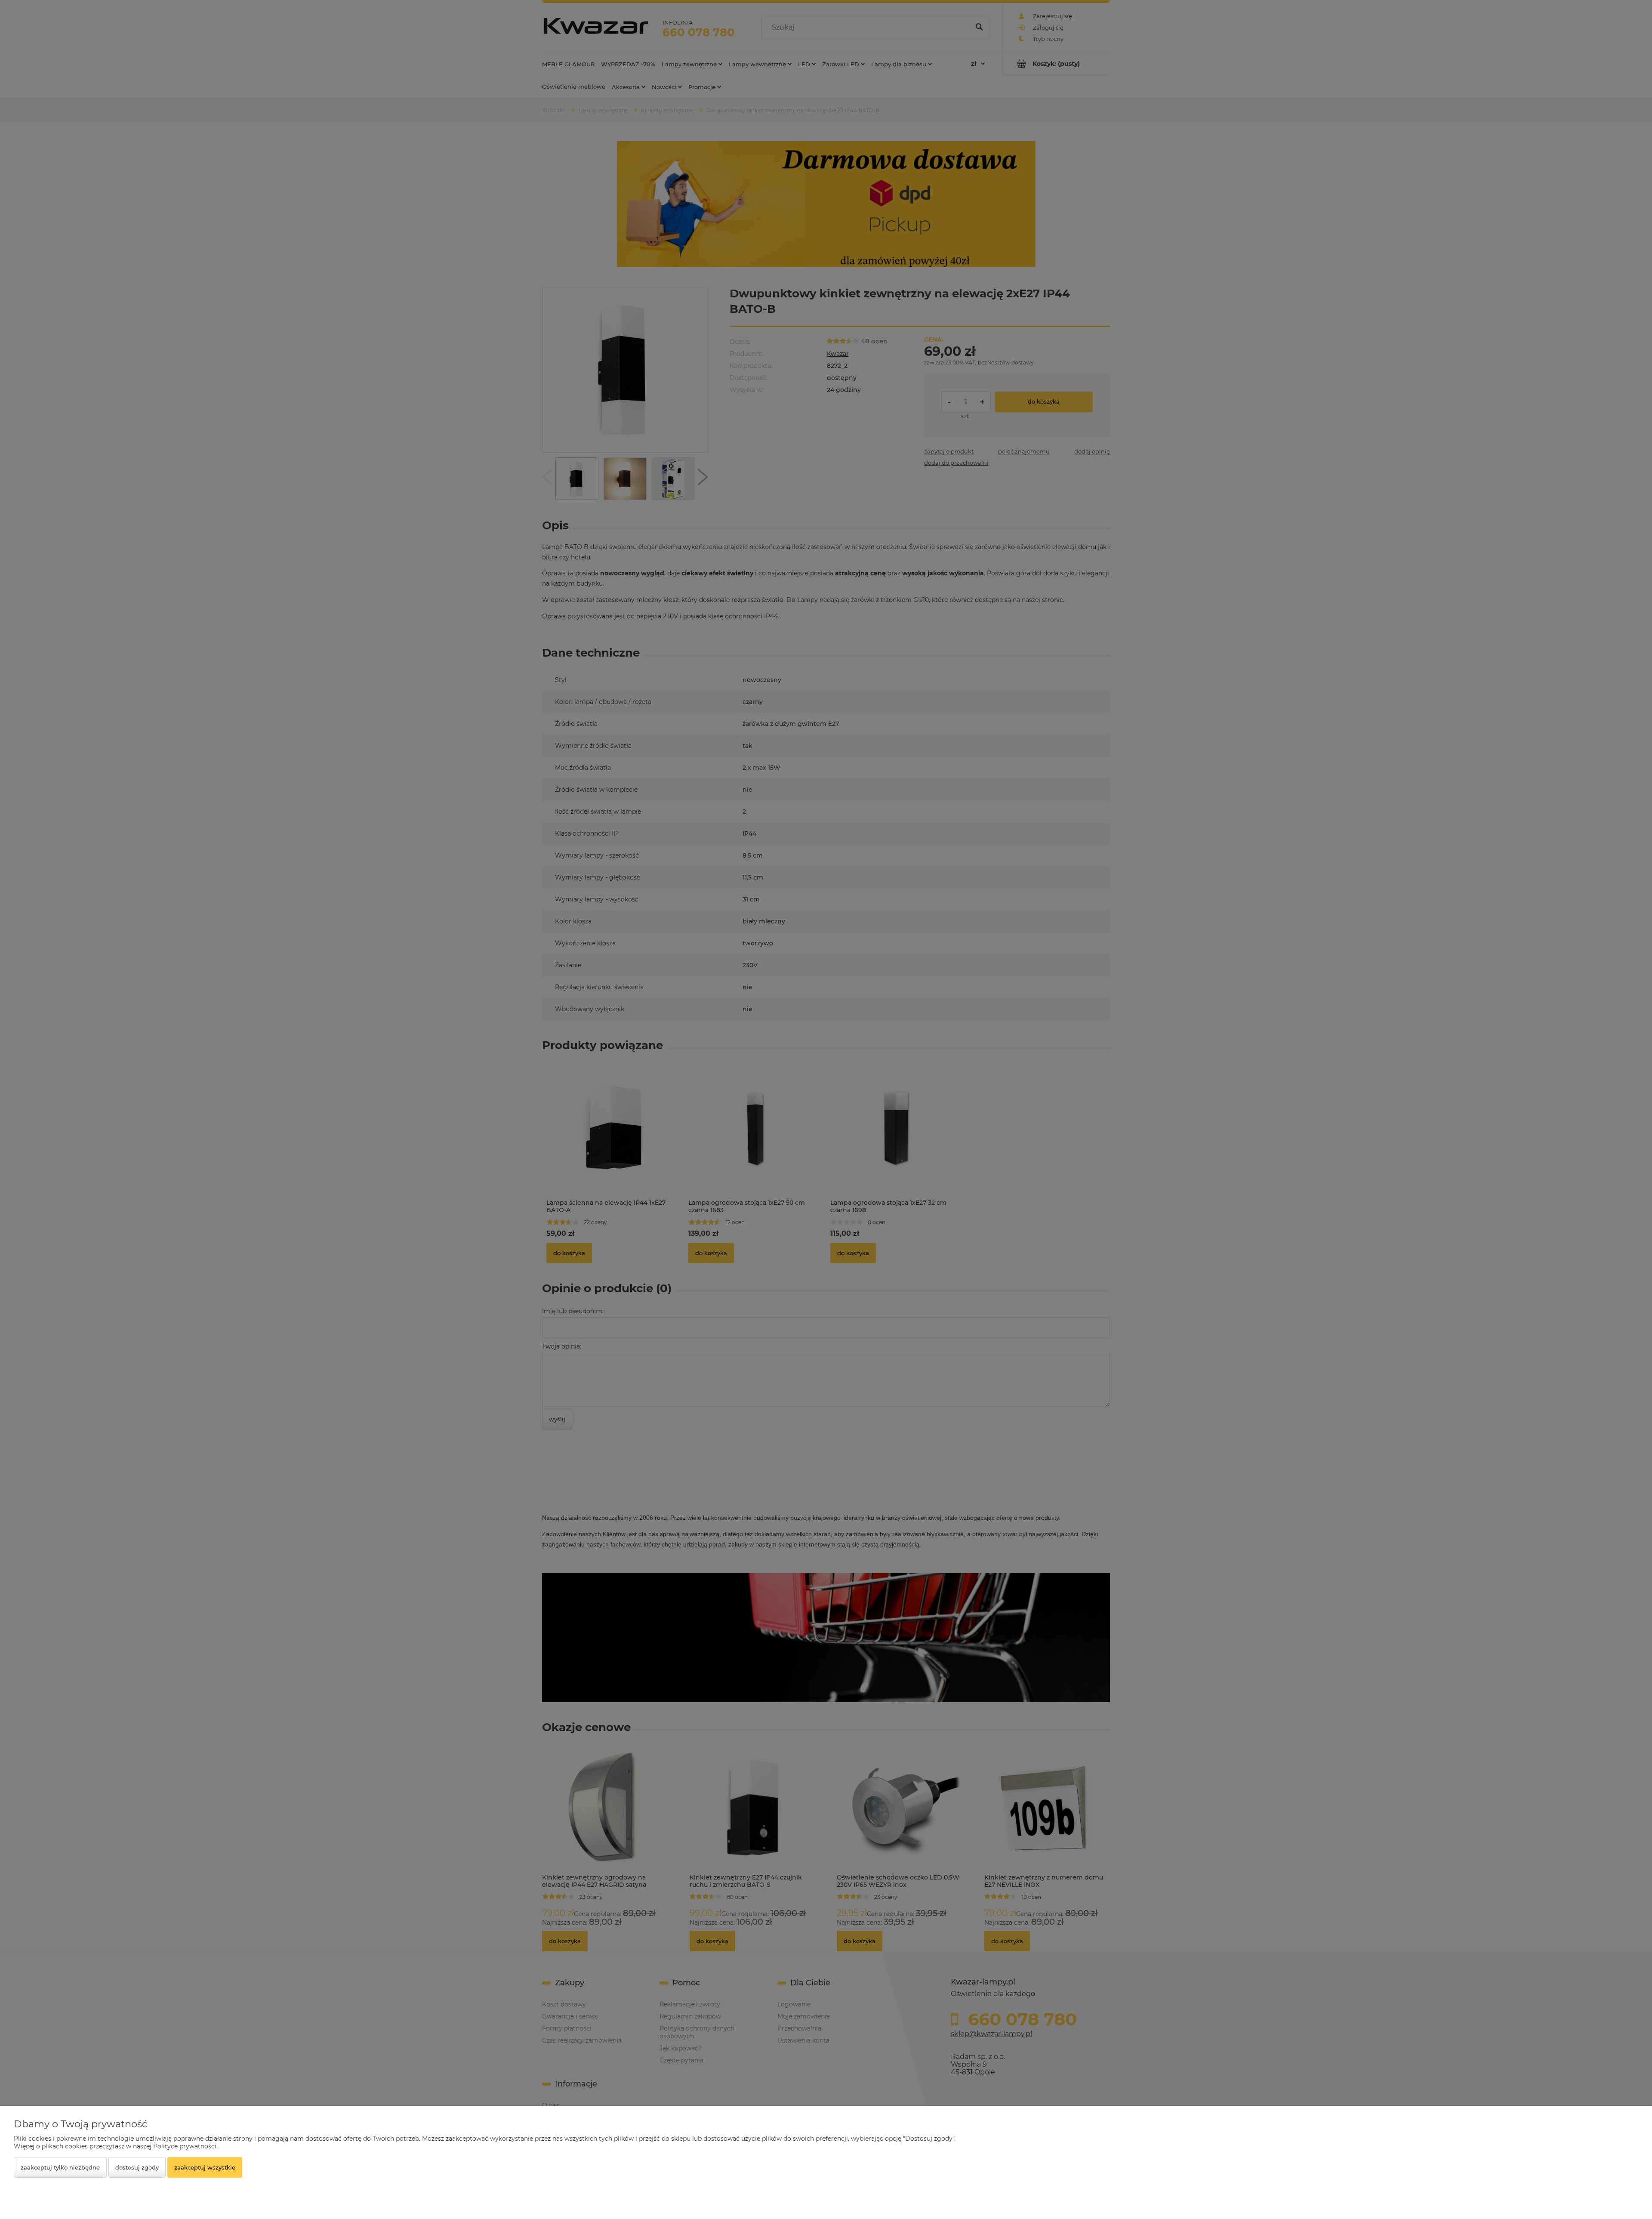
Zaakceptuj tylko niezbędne (60, 2167)
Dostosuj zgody (137, 2167)
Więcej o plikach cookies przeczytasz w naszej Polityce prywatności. (116, 2146)
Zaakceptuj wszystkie (205, 2167)
